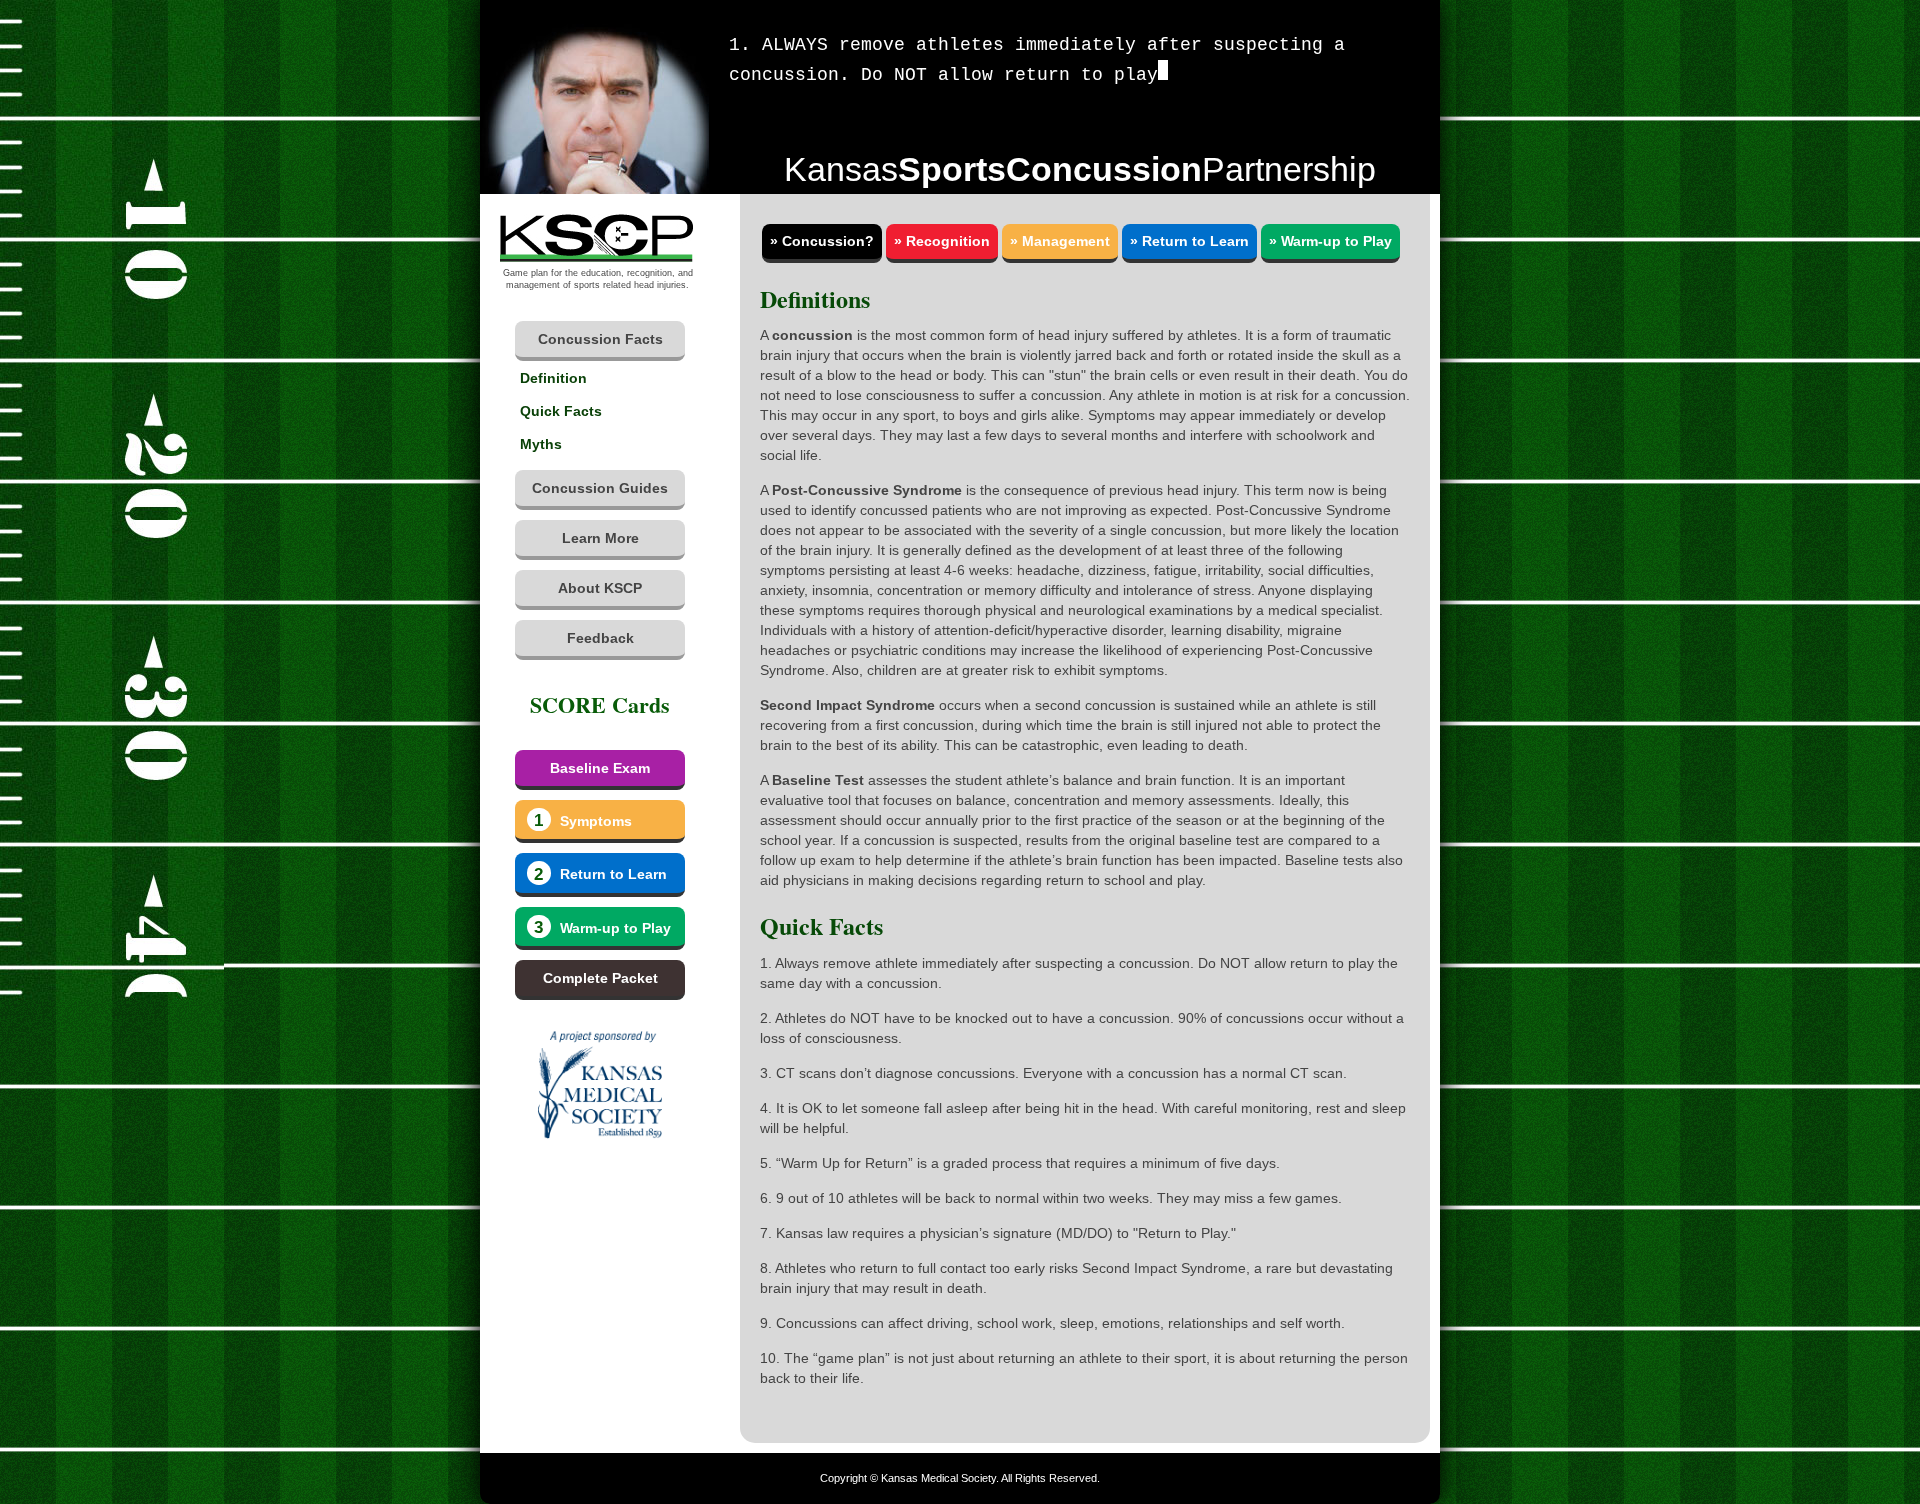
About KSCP (600, 588)
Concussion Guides (600, 488)
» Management (1060, 241)
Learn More (600, 538)
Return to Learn (600, 874)
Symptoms (582, 820)
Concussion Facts (600, 339)
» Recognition (942, 241)
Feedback (600, 638)
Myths (541, 444)
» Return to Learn (1189, 241)
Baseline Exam (600, 768)
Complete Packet (600, 978)
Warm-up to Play (602, 927)
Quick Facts (561, 411)
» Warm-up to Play (1330, 241)
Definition (553, 378)
